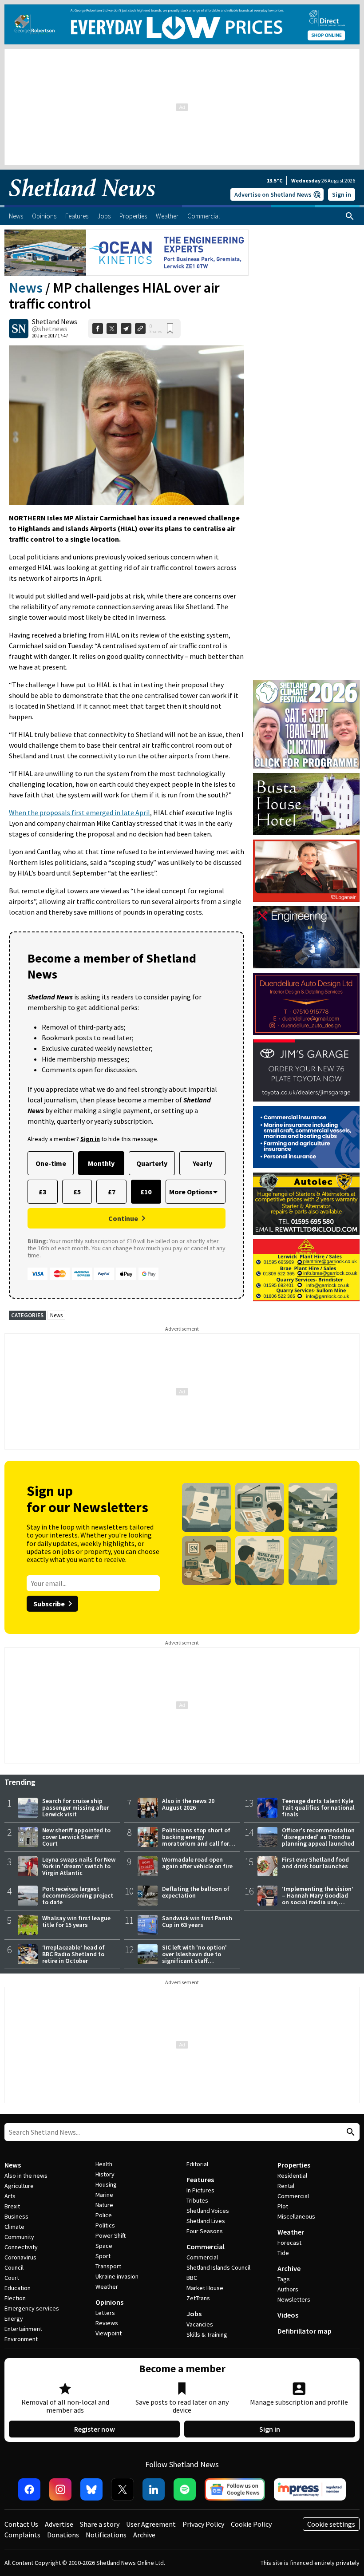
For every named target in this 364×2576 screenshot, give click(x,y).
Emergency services (32, 2308)
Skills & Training (207, 2334)
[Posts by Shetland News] (19, 329)
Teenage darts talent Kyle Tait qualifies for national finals (318, 1807)
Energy (14, 2318)
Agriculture (19, 2186)
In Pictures (200, 2190)
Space (104, 2246)
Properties (294, 2165)
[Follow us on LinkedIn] (154, 2489)
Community (19, 2237)
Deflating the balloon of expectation (196, 1892)
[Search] (350, 216)
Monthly (101, 1163)
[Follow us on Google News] (235, 2489)
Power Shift (111, 2235)
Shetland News (55, 321)
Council (14, 2267)
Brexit (12, 2206)
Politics (105, 2225)
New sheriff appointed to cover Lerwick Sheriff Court (76, 1837)
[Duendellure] (306, 1004)
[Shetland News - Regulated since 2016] (310, 2489)
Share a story (100, 2524)
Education (18, 2288)
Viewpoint (109, 2333)
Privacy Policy (203, 2524)
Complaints (22, 2535)
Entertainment (23, 2329)
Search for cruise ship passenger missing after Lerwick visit (75, 1807)
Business (16, 2216)
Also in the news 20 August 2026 (188, 1804)
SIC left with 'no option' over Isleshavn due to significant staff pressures (194, 1957)
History (105, 2174)
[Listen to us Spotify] (185, 2489)
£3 (42, 1192)
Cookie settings (331, 2524)
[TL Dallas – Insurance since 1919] (306, 1137)
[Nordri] (306, 937)
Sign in (342, 194)
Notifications (106, 2535)
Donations (63, 2535)
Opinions (109, 2302)
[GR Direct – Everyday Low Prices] (182, 24)
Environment (21, 2339)
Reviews (107, 2323)
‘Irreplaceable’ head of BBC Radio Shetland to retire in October (73, 1954)
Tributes (197, 2200)
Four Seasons (205, 2231)
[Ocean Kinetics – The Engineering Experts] (127, 253)
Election (15, 2298)
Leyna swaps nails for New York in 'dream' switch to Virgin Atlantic (79, 1866)
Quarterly (152, 1163)
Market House (205, 2288)
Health (104, 2164)
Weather (107, 2287)
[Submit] (349, 2132)
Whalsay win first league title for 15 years (76, 1921)
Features (200, 2180)
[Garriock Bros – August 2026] (306, 1270)
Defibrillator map (305, 2331)
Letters (105, 2313)
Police (104, 2215)
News (26, 288)
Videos (288, 2315)
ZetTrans (198, 2298)
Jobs (194, 2314)
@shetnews (50, 329)
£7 (112, 1192)
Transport (108, 2266)
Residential (292, 2176)
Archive (289, 2268)
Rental (286, 2186)
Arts (10, 2196)
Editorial (197, 2164)
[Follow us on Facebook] (29, 2489)
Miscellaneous (296, 2216)
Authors (288, 2289)
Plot (283, 2206)
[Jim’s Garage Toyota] (306, 1070)
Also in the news (26, 2176)
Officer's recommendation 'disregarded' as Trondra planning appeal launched (318, 1837)
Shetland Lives (206, 2221)
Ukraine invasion (117, 2276)
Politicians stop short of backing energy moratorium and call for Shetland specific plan (196, 1840)
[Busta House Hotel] (306, 804)
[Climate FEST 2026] (306, 684)
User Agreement (151, 2524)
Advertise (59, 2524)
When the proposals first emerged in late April (79, 812)
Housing (106, 2184)
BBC (192, 2278)
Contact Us (21, 2524)
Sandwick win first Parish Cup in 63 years (197, 1921)
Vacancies (200, 2324)
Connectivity (21, 2247)
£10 (146, 1192)
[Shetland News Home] (82, 202)
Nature (104, 2205)
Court (12, 2278)
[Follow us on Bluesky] (91, 2489)
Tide (283, 2253)
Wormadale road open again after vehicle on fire (197, 1863)
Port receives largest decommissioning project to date (78, 1895)
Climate (14, 2227)
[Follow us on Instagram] (60, 2489)
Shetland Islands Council (218, 2267)
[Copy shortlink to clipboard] (140, 329)
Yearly (202, 1163)
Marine (104, 2195)
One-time (51, 1163)
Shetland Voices (208, 2211)
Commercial (206, 2247)
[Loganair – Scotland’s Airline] (306, 871)
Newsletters (294, 2299)
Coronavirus (20, 2257)
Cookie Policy (251, 2524)
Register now (95, 2429)
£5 (77, 1192)
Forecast (289, 2243)
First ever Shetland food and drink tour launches (315, 1863)
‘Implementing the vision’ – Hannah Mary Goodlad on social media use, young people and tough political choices (318, 1902)
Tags (284, 2279)
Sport (103, 2256)
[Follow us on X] (123, 2489)
